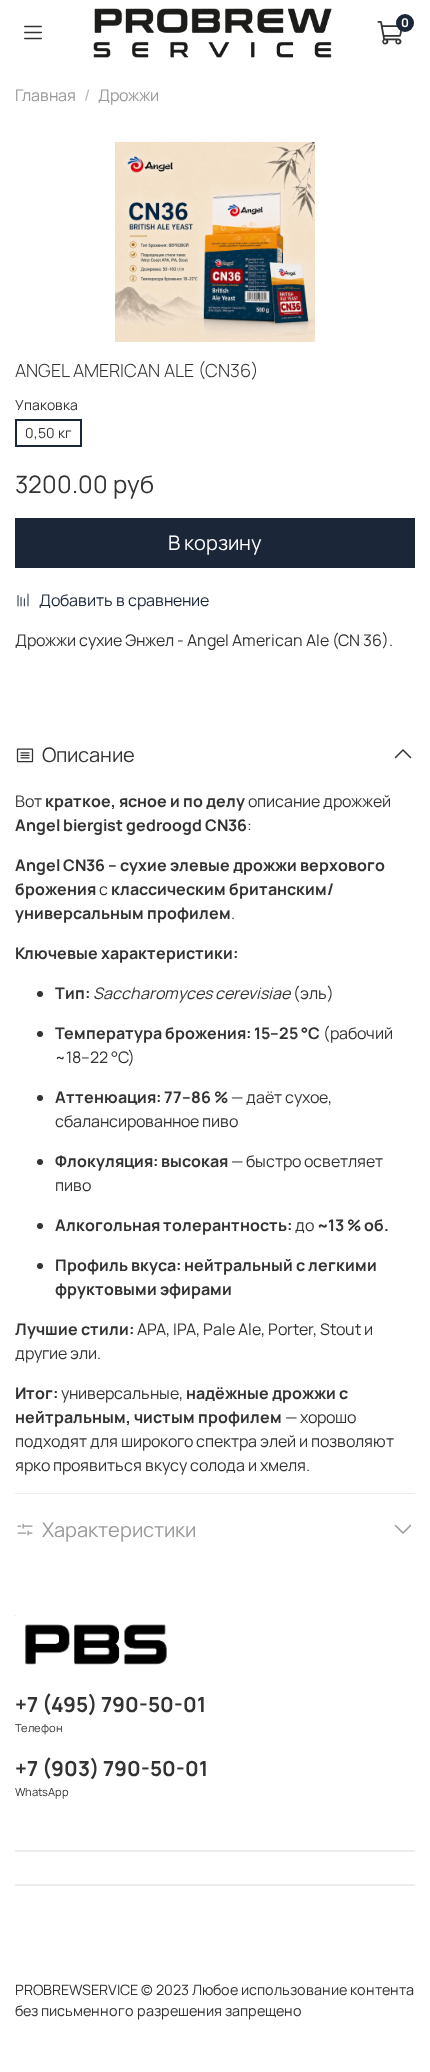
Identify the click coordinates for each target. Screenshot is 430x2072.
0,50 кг (48, 432)
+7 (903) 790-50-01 (111, 1768)
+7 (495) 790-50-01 (110, 1704)
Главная (45, 95)
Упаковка (46, 405)
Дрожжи (128, 95)
